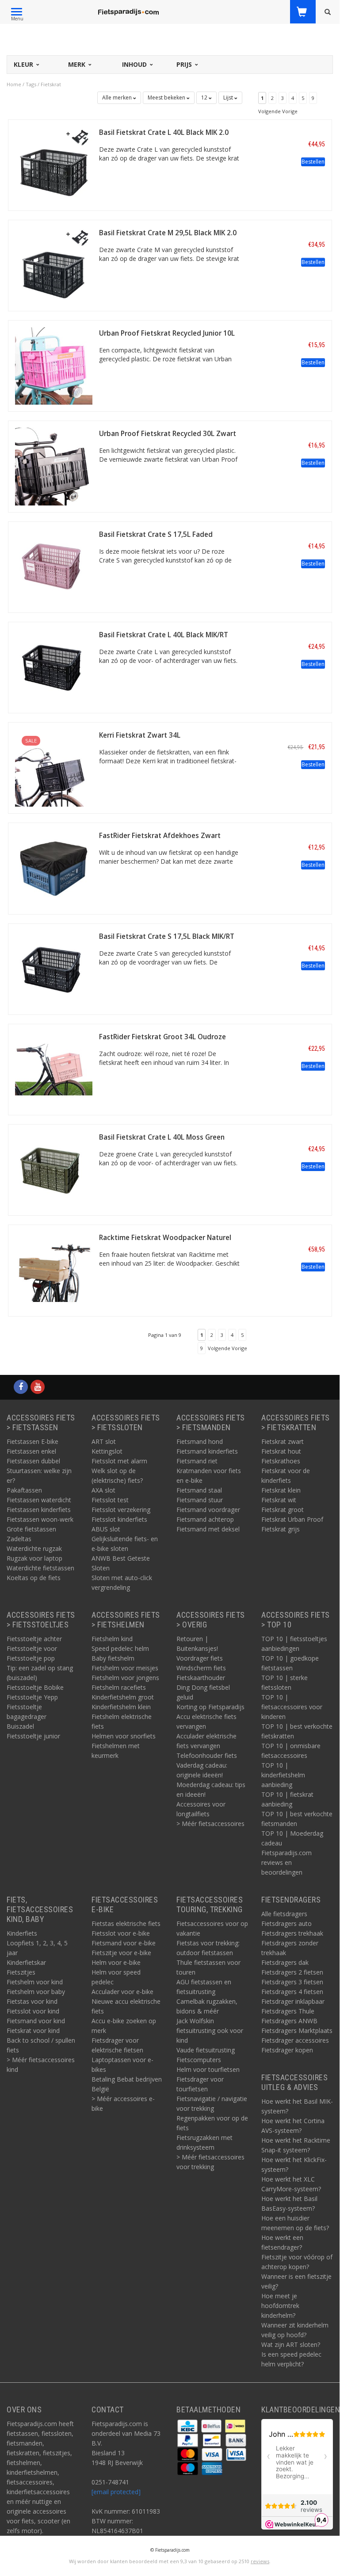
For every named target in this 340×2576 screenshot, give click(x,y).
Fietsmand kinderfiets (207, 1451)
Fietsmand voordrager (208, 1510)
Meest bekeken (167, 98)
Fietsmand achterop (205, 1519)
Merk (78, 64)
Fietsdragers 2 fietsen (292, 1972)
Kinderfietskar (26, 1962)
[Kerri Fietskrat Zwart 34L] (54, 767)
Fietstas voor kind (32, 2001)
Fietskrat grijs (281, 1529)
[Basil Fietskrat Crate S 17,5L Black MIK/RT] (54, 968)
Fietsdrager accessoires (295, 2040)
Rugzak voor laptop (34, 1558)
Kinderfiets (22, 1933)
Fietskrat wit (279, 1500)
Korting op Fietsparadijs (210, 1707)
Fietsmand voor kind (36, 2021)
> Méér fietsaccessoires (210, 1824)
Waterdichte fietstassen (40, 1568)
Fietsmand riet (197, 1461)
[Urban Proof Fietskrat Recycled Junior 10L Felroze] (54, 365)
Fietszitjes (21, 1972)
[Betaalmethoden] (188, 2425)
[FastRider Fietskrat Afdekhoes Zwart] (54, 868)
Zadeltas (19, 1539)
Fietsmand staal (199, 1490)
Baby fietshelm (113, 1658)
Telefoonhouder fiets (207, 1755)
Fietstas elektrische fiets (126, 1923)
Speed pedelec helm (120, 1648)
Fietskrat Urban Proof (292, 1519)
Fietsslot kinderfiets (119, 1519)
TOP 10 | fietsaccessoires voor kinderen (292, 1707)
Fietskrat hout (281, 1451)
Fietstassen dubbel (33, 1461)
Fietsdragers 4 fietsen (292, 1992)
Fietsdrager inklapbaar (293, 2001)
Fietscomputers (199, 2060)
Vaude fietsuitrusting (206, 2050)
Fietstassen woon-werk (40, 1519)
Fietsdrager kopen (287, 2050)
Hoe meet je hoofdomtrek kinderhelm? (280, 2306)
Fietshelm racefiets (119, 1687)
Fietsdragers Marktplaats (297, 2031)
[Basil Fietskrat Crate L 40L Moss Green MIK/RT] (54, 1169)
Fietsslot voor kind (33, 2011)
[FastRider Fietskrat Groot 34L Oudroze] (54, 1069)
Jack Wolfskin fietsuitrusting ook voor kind (210, 2031)
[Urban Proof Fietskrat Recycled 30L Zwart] (54, 466)
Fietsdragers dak (285, 1962)
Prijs (185, 64)
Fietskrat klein (281, 1490)
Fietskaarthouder (201, 1678)
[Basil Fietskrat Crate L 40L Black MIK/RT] (54, 667)
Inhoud (135, 64)
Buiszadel (20, 1726)
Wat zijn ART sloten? (291, 2344)
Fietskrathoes (281, 1461)
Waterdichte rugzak (34, 1548)
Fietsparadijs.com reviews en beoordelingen (287, 1862)
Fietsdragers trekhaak (292, 1933)
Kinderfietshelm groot (123, 1697)
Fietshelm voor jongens (125, 1678)
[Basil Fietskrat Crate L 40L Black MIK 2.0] (54, 164)
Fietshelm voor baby (36, 1992)
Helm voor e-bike (116, 1962)
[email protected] (116, 2492)
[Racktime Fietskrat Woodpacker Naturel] (54, 1270)
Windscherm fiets (201, 1668)
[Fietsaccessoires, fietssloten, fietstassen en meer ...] (128, 11)
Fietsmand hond (200, 1441)
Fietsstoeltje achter (34, 1639)
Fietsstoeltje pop (31, 1658)
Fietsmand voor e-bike (124, 1943)
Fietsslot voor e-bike (121, 1933)
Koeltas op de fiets (34, 1578)
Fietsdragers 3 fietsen (292, 1982)
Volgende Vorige (278, 111)
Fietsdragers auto (287, 1923)
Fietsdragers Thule (288, 2011)
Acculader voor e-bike (122, 1992)
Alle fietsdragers (284, 1914)
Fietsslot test (110, 1500)
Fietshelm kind (112, 1639)
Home (14, 84)
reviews (260, 2561)
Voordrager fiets (200, 1658)
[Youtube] (38, 1387)
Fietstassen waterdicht (39, 1500)
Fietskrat (51, 84)
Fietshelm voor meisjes (125, 1668)
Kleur (24, 64)
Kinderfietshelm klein (121, 1707)
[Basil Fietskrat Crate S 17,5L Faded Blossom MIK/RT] (54, 566)
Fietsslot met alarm (119, 1461)
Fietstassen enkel (31, 1451)
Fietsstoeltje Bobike (35, 1687)
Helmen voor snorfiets (124, 1736)
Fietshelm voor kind (35, 1982)
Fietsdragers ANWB (289, 2021)
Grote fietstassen (31, 1529)
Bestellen (313, 162)
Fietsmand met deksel (208, 1529)
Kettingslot (107, 1451)
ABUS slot (106, 1529)
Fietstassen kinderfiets (39, 1510)
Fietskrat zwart (283, 1441)
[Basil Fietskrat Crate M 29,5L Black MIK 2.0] (54, 265)
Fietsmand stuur (200, 1500)
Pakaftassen (24, 1490)
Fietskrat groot (283, 1510)
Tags (31, 84)
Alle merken (118, 98)
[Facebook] (21, 1387)
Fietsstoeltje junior (33, 1736)
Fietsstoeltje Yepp (32, 1697)
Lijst (229, 98)
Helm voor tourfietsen (208, 2069)
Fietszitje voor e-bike (121, 1953)
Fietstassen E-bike (32, 1441)
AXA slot (103, 1490)
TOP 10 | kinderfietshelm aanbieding (283, 1775)
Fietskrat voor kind (33, 2031)
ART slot (104, 1441)
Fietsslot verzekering (121, 1510)
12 (205, 98)
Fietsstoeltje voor (32, 1648)
